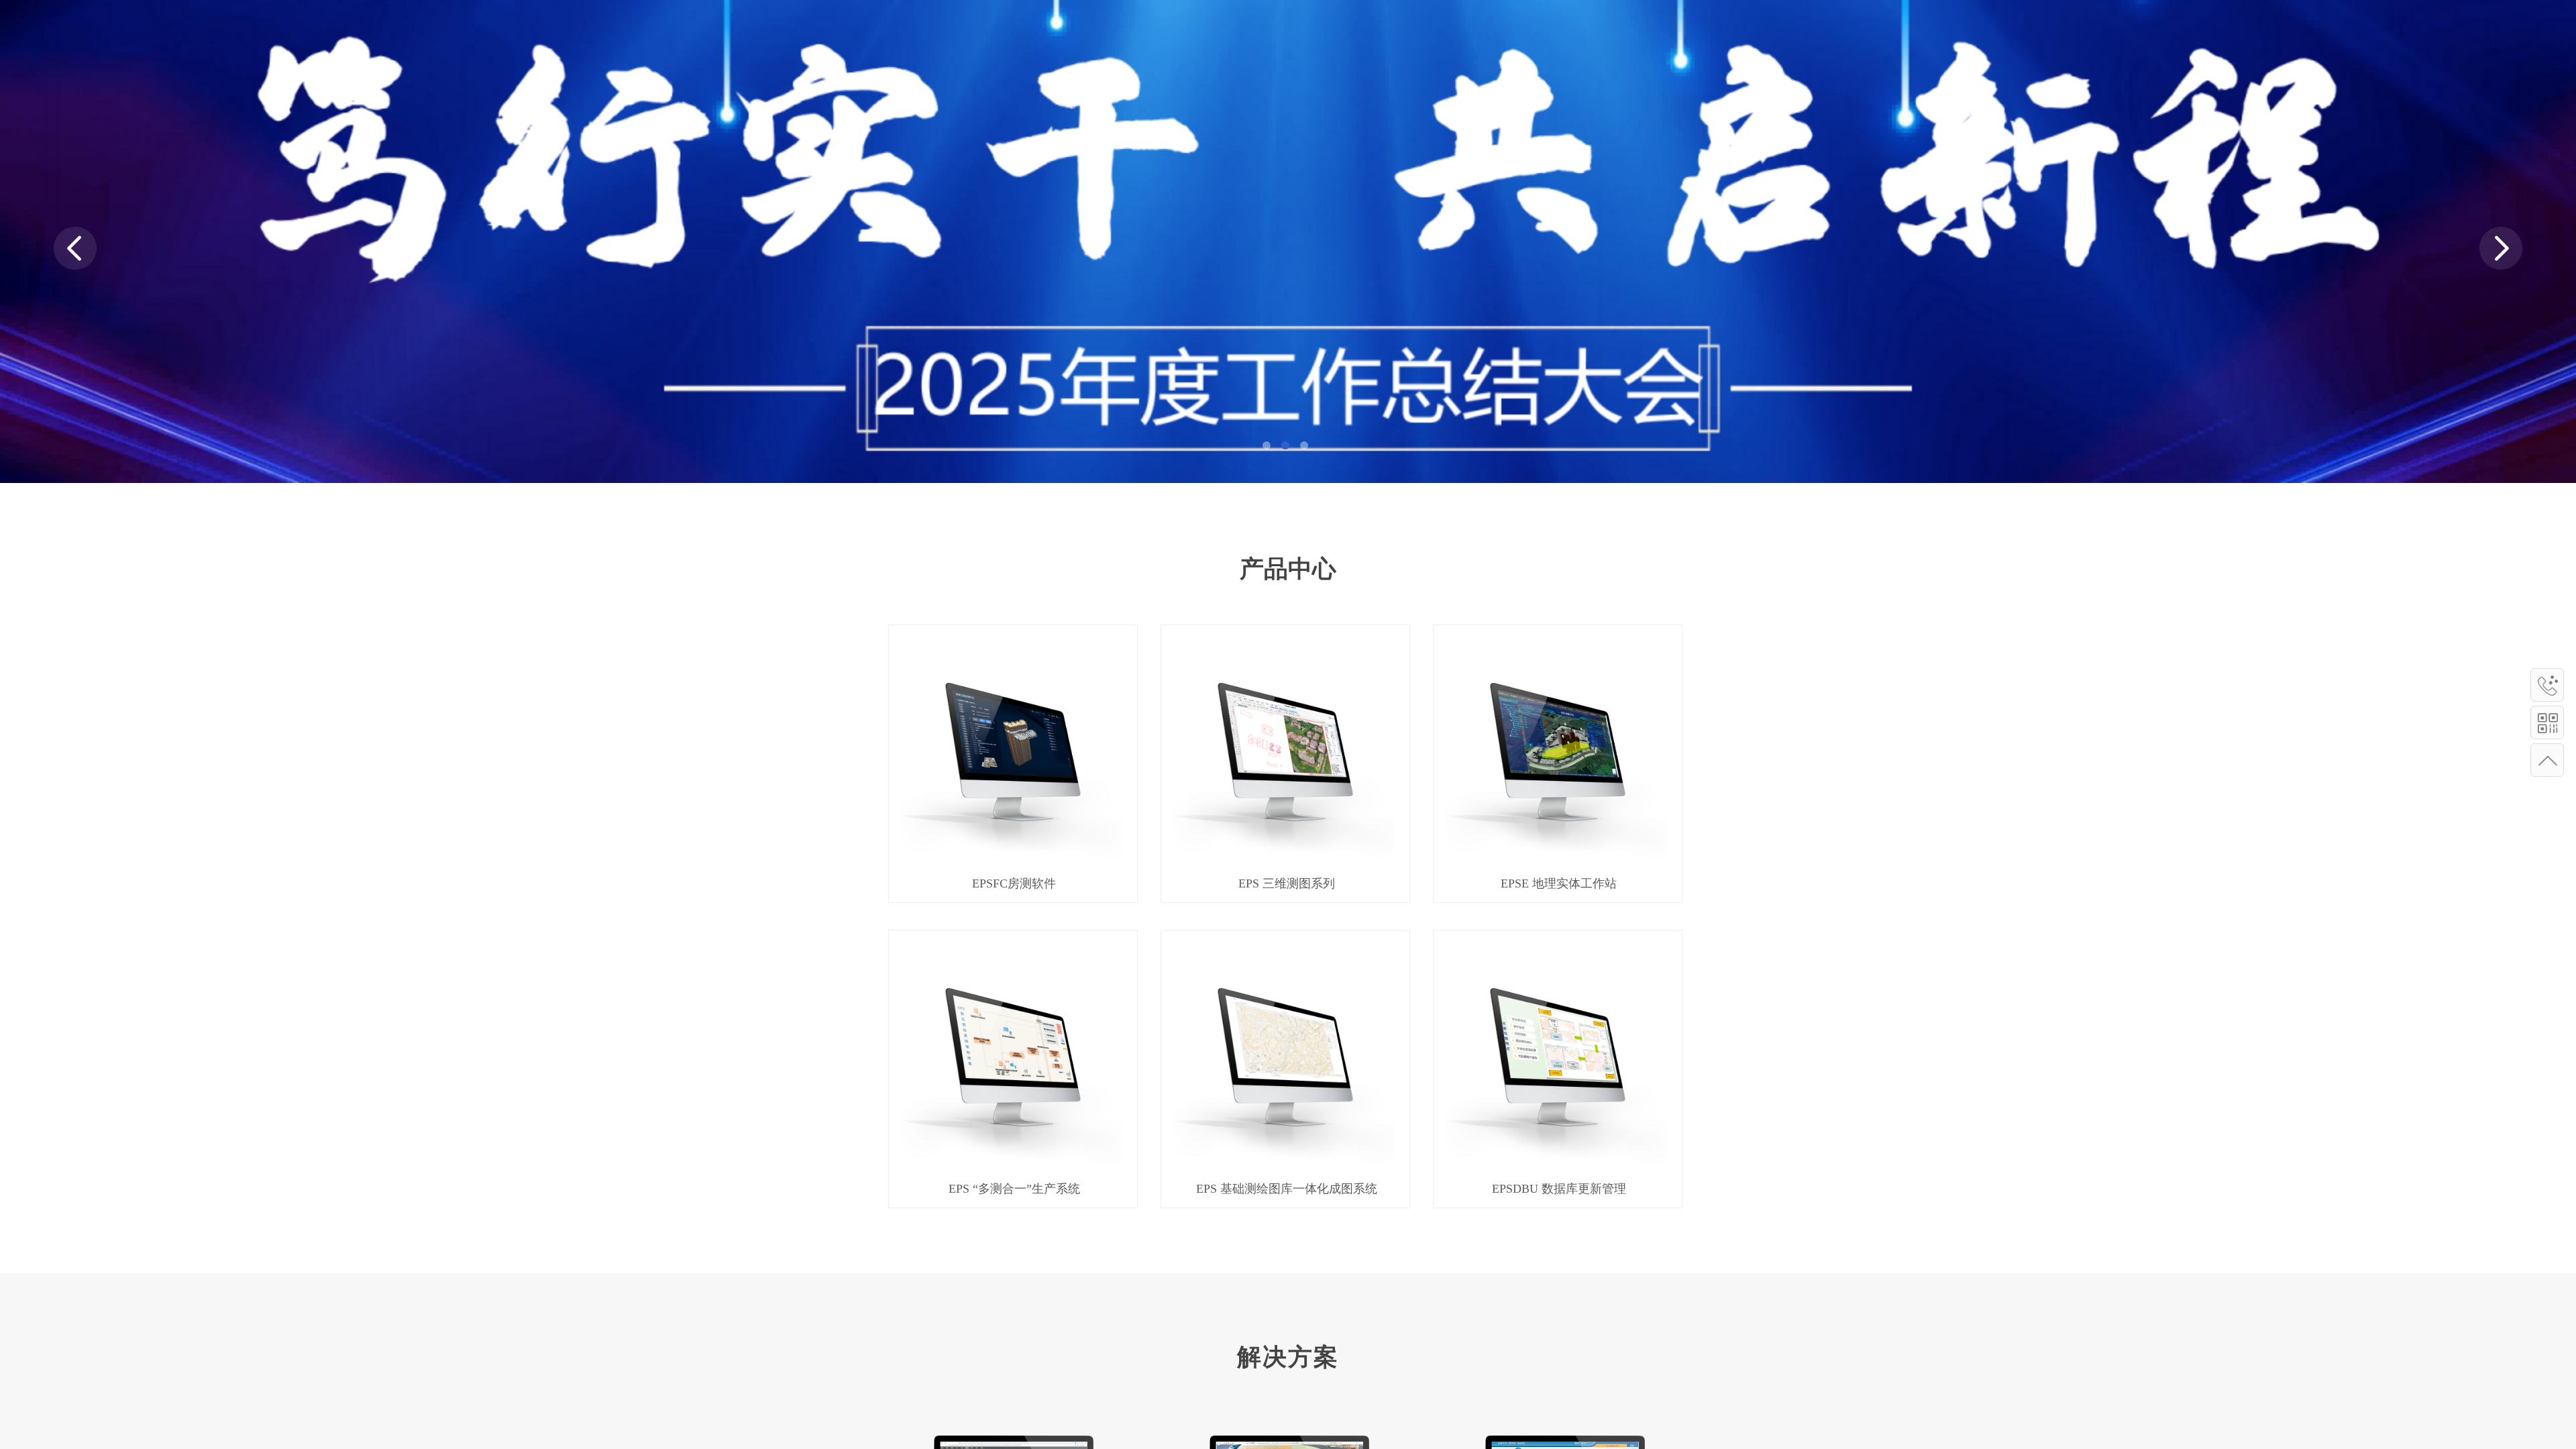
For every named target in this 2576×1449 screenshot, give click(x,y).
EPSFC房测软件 (1014, 883)
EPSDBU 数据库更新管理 (1559, 1189)
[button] (1267, 445)
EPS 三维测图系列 (1287, 883)
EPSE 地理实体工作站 (1559, 883)
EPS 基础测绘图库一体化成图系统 (1287, 1189)
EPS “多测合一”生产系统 (1014, 1189)
